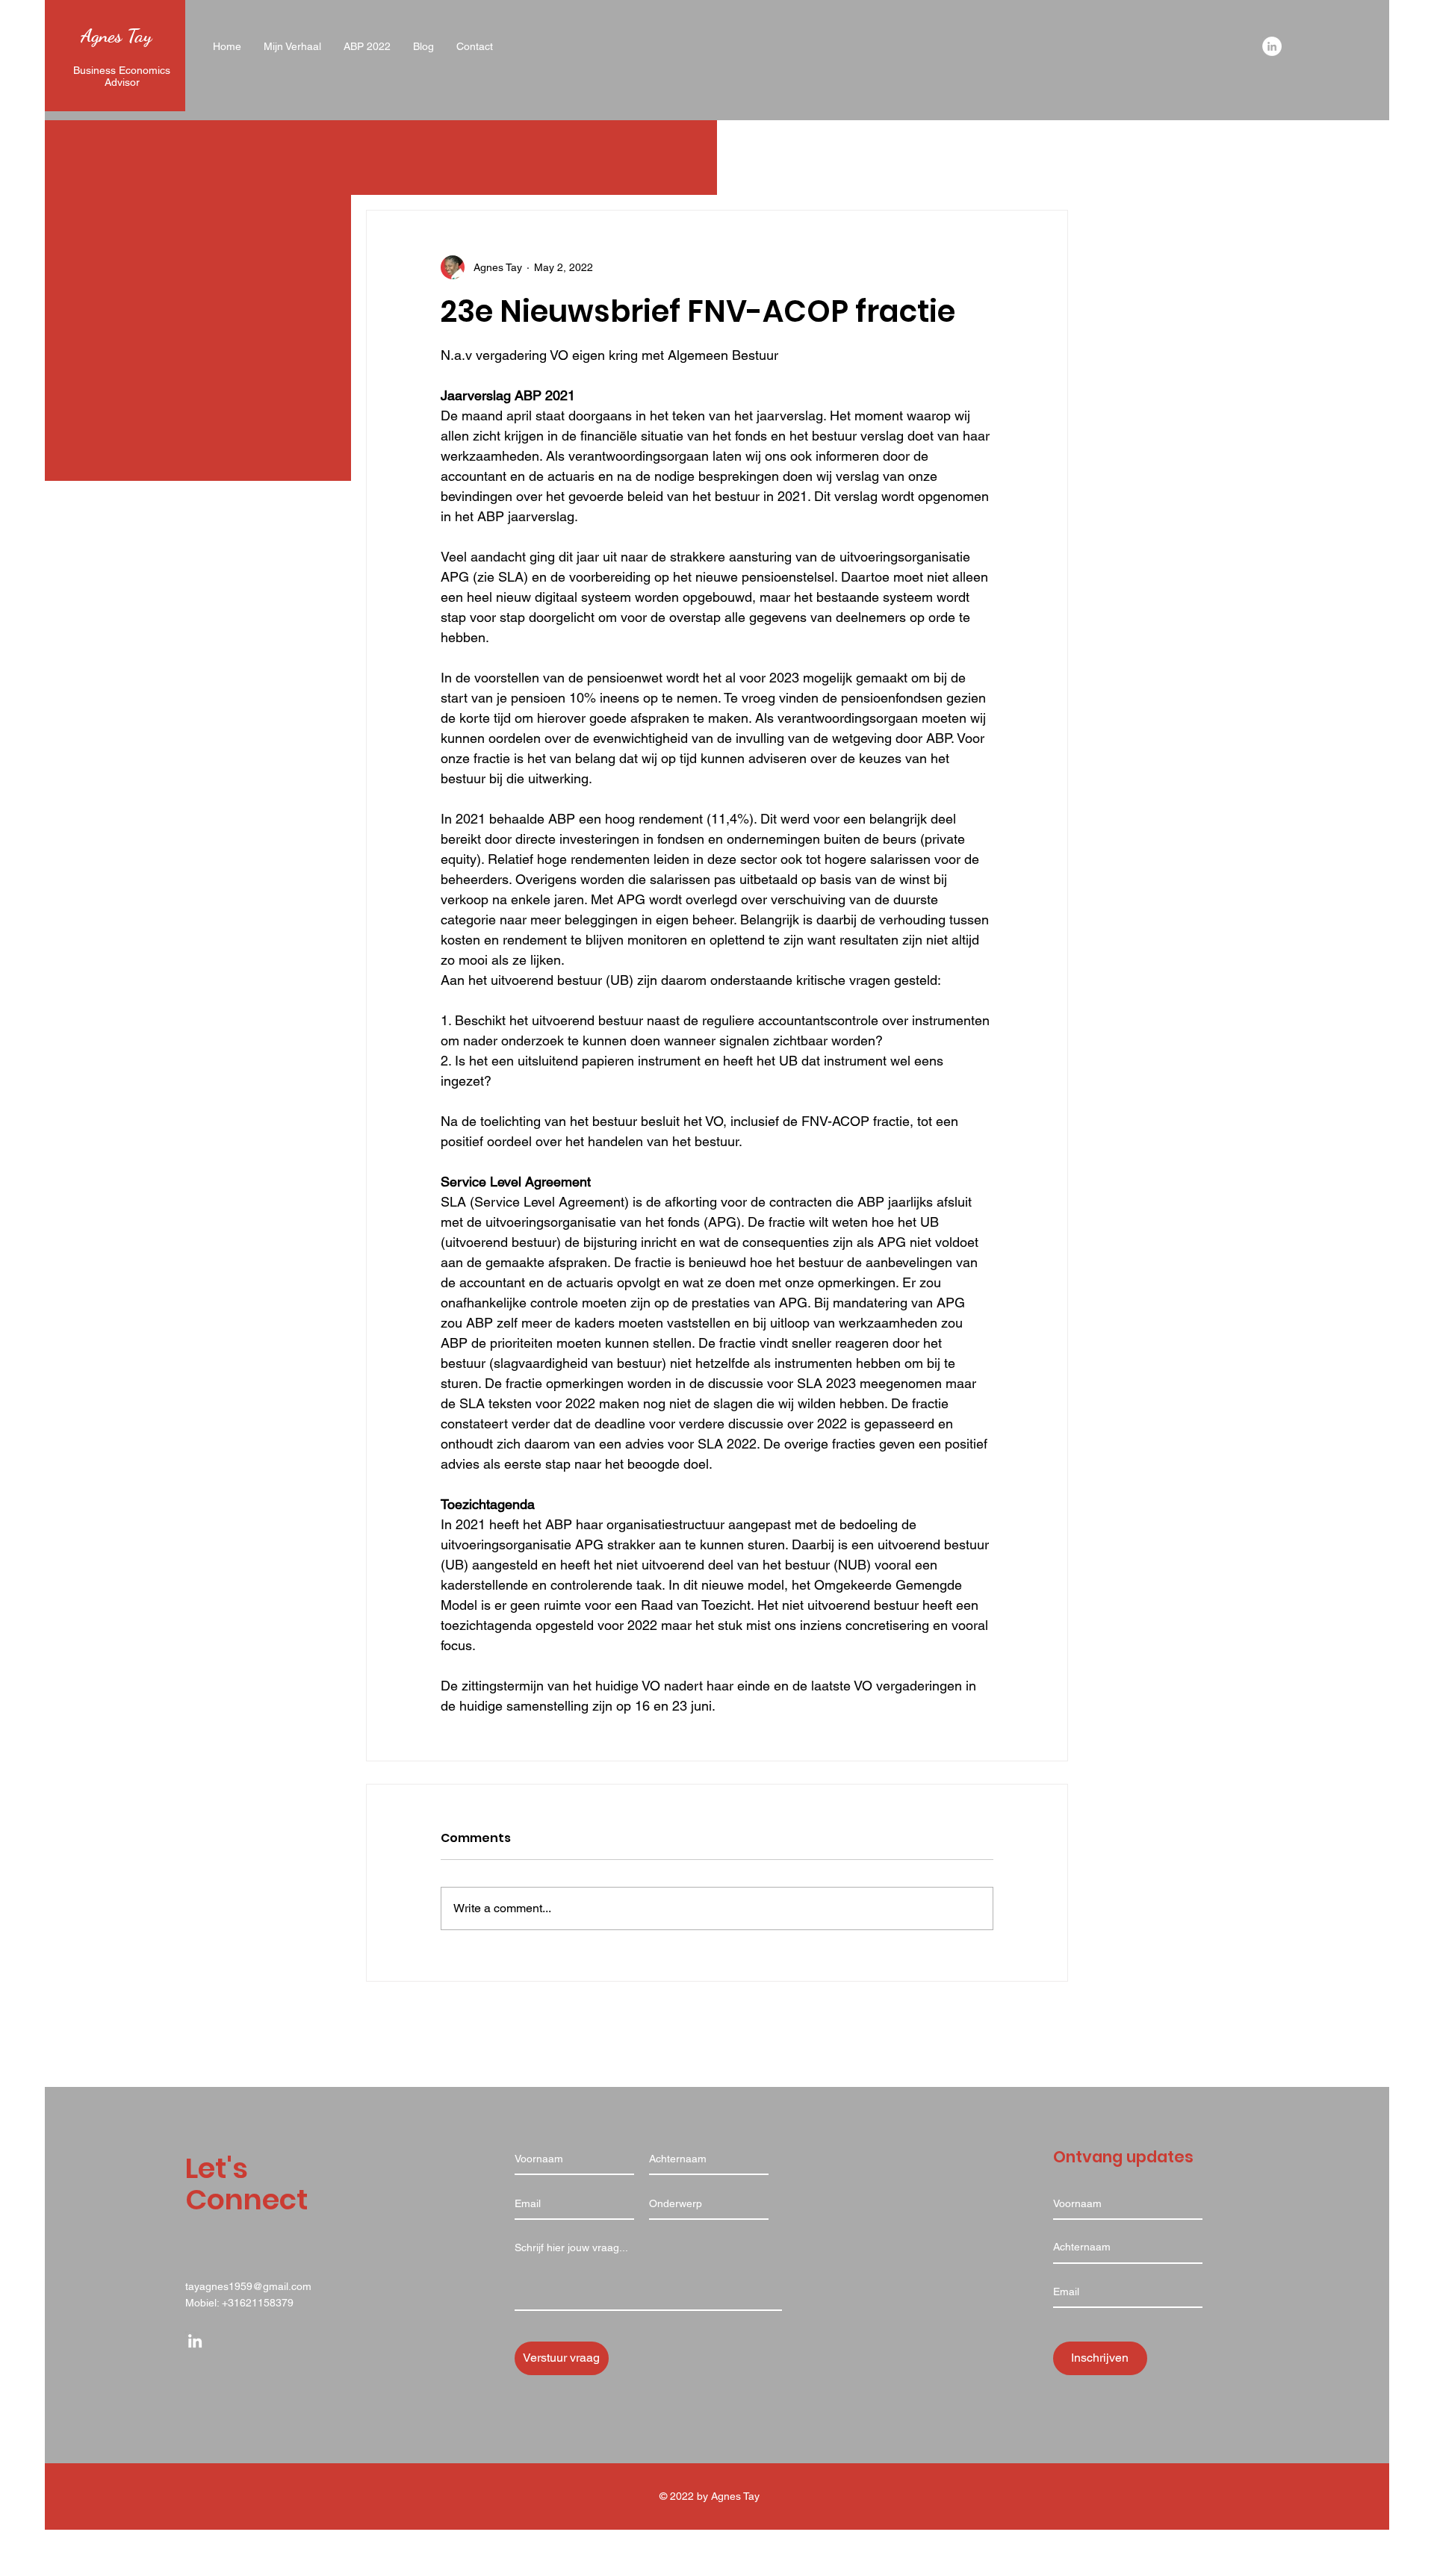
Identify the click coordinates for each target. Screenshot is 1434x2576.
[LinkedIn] (1272, 46)
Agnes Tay (116, 35)
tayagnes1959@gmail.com (248, 2286)
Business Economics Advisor (122, 76)
